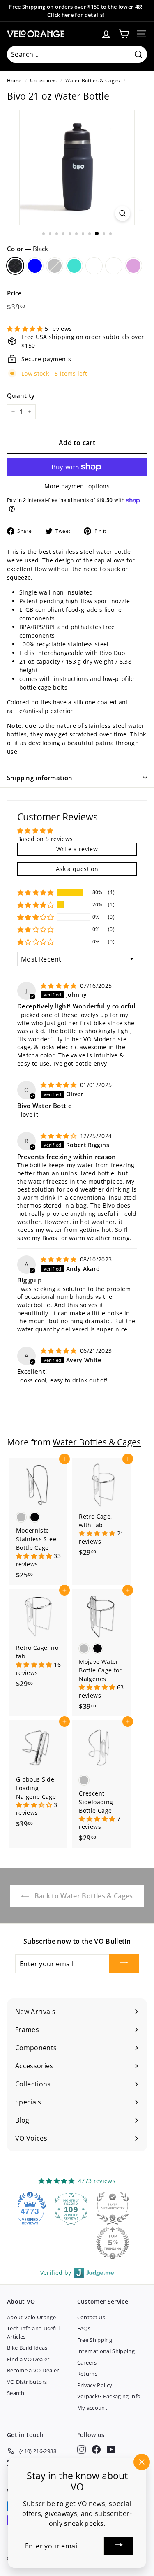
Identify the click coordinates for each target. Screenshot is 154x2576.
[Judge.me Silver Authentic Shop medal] (97, 2208)
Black (15, 266)
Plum (133, 266)
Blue (35, 266)
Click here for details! (76, 15)
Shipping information (40, 778)
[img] (60, 986)
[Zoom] (123, 213)
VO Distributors (27, 2382)
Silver (55, 266)
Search (16, 2393)
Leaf (114, 266)
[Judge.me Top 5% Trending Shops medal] (97, 2243)
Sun (94, 266)
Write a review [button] (77, 849)
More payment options (77, 486)
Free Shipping (95, 2340)
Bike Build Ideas (27, 2348)
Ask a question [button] (77, 869)
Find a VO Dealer (28, 2359)
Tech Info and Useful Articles (33, 2332)
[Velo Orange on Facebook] (96, 2449)
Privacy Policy (95, 2385)
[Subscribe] (124, 1964)
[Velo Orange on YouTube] (111, 2449)
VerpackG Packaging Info (109, 2396)
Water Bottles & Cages (93, 80)
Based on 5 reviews (45, 839)
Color (28, 249)
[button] (26, 329)
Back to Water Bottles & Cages (83, 1896)
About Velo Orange (31, 2317)
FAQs (84, 2328)
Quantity (21, 395)
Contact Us (91, 2317)
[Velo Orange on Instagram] (82, 2449)
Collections (43, 80)
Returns (87, 2374)
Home (14, 80)
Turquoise (74, 266)
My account (92, 2408)
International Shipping (106, 2351)
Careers (87, 2362)
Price (15, 293)
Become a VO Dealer (33, 2370)
